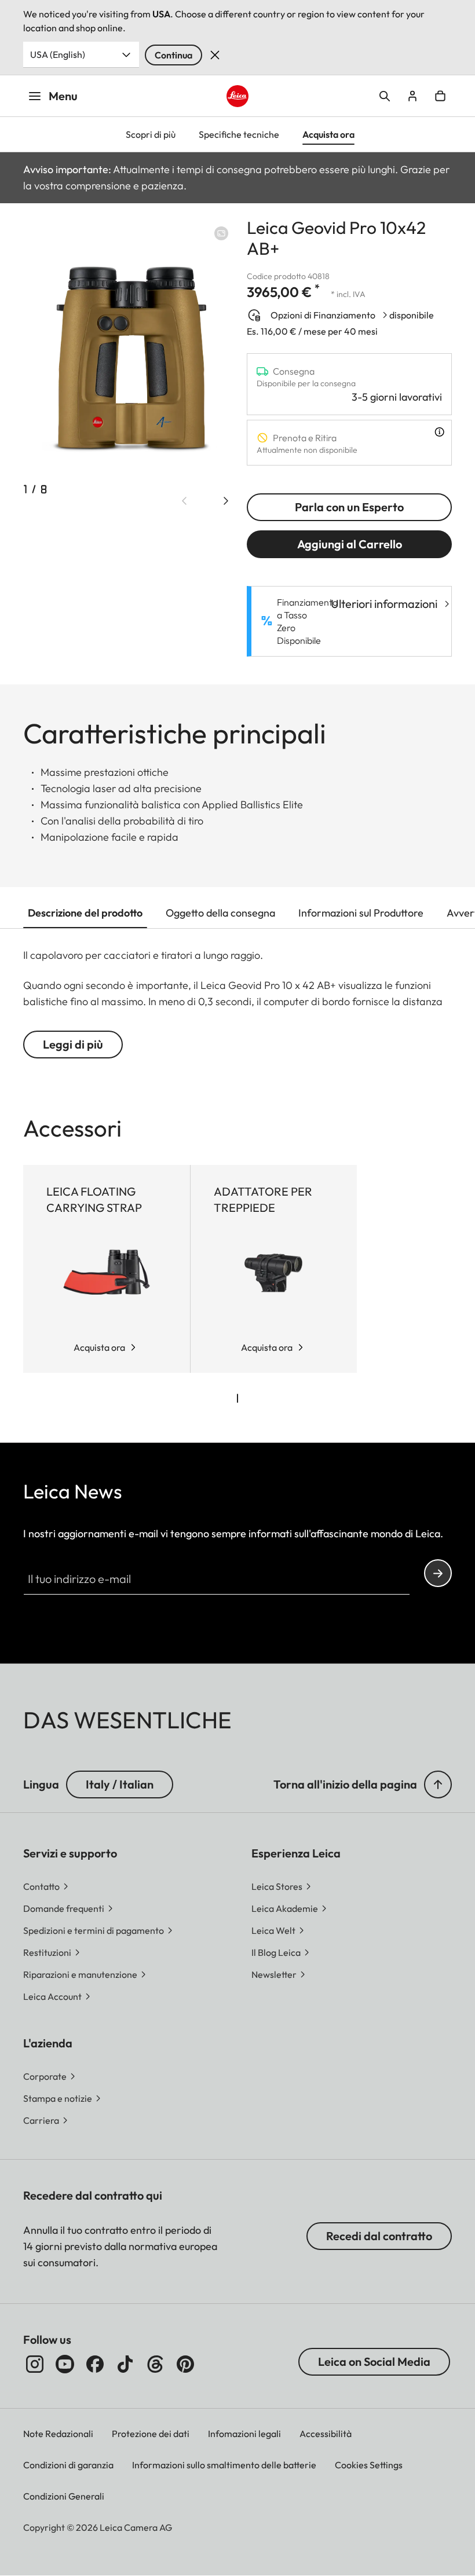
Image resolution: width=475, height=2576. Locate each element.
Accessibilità (326, 2434)
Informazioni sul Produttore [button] (361, 913)
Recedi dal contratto (379, 2236)
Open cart (440, 96)
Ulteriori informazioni (384, 604)
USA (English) (58, 54)
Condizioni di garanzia (68, 2465)
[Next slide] (226, 501)
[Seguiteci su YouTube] (65, 2364)
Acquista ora (99, 1347)
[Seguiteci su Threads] (155, 2364)
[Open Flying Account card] (412, 96)
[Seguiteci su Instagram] (35, 2364)
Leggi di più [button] (73, 1044)
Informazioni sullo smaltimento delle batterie (224, 2465)
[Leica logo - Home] (237, 96)
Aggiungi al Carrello (350, 544)
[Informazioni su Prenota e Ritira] (439, 432)
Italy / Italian (120, 1784)
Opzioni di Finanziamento (323, 315)
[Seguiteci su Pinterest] (185, 2364)
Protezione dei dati (151, 2434)
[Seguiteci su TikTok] (125, 2364)
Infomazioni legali (244, 2434)
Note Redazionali (58, 2434)
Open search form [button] (385, 96)
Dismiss (215, 55)
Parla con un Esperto (349, 507)
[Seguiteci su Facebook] (95, 2364)
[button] (438, 1784)
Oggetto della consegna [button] (220, 913)
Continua (173, 55)
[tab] (237, 1398)
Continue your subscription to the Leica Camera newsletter (438, 1573)
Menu (63, 96)
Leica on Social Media (374, 2361)
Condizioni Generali (64, 2496)
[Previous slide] (184, 501)
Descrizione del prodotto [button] (85, 913)
